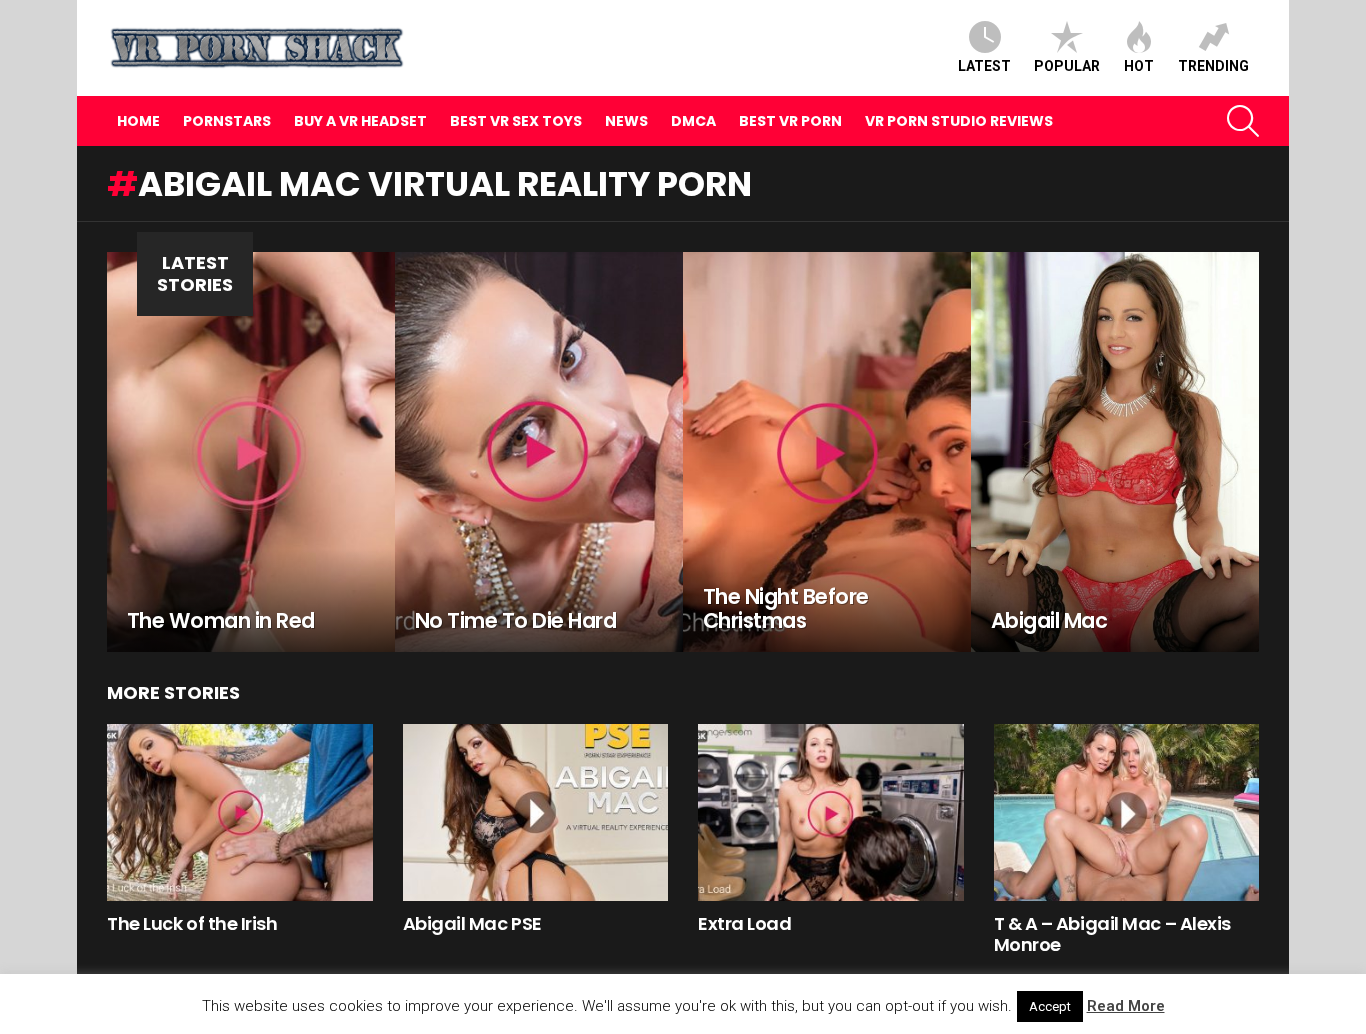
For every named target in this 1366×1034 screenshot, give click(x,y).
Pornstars (227, 121)
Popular (1067, 66)
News (626, 121)
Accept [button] (1050, 1006)
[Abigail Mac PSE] (536, 812)
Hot (1139, 66)
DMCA (693, 121)
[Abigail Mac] (1115, 452)
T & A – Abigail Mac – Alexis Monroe (1112, 934)
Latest (984, 66)
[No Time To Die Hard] (539, 452)
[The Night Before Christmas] (827, 452)
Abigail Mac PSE (472, 923)
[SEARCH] (1243, 121)
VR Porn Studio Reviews (959, 121)
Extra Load (745, 923)
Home (138, 121)
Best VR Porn (790, 121)
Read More (1126, 1006)
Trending (1213, 66)
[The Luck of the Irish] (240, 812)
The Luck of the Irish (192, 923)
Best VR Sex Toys (516, 121)
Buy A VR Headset (360, 121)
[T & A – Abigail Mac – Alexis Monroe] (1127, 812)
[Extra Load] (831, 812)
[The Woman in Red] (251, 452)
